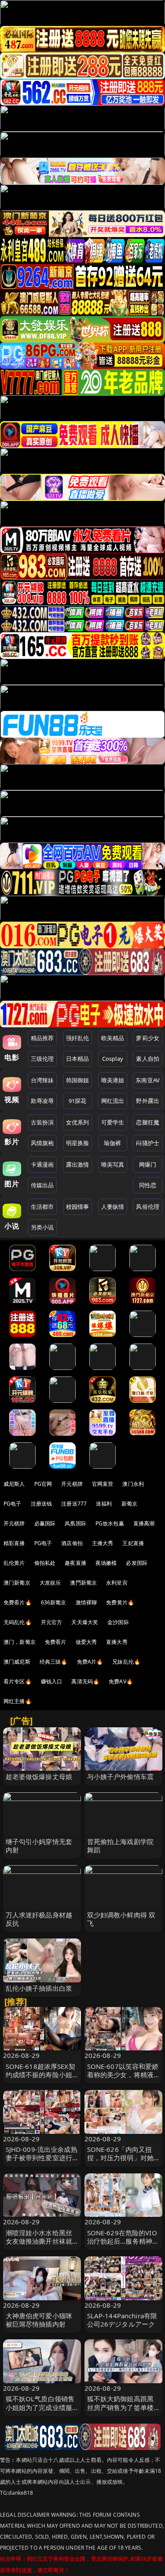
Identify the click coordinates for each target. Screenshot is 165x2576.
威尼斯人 (14, 1484)
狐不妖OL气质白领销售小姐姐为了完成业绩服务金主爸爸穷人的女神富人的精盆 (40, 2411)
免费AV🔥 (121, 1681)
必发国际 (137, 1563)
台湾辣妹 (42, 1080)
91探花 (78, 1101)
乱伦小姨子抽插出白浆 (39, 1988)
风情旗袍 (42, 1143)
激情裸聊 (86, 1602)
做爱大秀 (86, 1642)
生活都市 (42, 1207)
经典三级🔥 (54, 1662)
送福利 (104, 1504)
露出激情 (78, 1164)
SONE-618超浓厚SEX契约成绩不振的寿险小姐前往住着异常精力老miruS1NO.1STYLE (40, 2079)
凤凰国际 (75, 1523)
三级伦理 (42, 1059)
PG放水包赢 (110, 1523)
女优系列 (78, 1122)
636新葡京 (54, 1602)
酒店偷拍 (72, 1543)
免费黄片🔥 (120, 1602)
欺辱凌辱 (42, 1101)
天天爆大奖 (85, 1622)
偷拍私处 (45, 1563)
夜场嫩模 (106, 1563)
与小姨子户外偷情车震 (121, 1776)
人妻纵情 (113, 1207)
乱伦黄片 (14, 1563)
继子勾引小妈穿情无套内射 (39, 1846)
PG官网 (43, 1484)
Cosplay (113, 1059)
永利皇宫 (117, 1583)
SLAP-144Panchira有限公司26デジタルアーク (122, 2320)
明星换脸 (78, 1143)
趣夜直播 (75, 1563)
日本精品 (78, 1059)
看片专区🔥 (18, 1681)
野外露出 (148, 1101)
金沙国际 (118, 1622)
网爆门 (148, 1164)
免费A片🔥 (90, 1662)
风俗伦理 (148, 1207)
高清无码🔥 (85, 1681)
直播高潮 (144, 1523)
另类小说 (42, 1227)
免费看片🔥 (18, 1602)
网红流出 (113, 1101)
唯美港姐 (113, 1080)
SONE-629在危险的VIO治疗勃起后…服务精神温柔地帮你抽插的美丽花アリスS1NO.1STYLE (123, 2245)
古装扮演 (42, 1122)
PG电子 (13, 1504)
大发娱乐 (50, 1583)
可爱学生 (113, 1122)
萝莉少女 (148, 1038)
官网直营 (103, 1484)
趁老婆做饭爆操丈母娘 (39, 1776)
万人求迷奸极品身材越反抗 (39, 1919)
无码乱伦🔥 (18, 1622)
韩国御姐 (78, 1080)
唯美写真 (113, 1164)
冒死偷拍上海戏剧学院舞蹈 (121, 1846)
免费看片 (56, 1642)
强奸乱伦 (78, 1038)
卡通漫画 (42, 1164)
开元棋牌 (72, 1484)
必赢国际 (45, 1523)
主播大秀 (103, 1543)
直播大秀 (117, 1642)
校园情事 (78, 1207)
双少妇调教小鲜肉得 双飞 (121, 1919)
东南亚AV (148, 1080)
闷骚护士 (148, 1143)
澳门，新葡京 (20, 1642)
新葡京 (129, 1504)
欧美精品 (113, 1038)
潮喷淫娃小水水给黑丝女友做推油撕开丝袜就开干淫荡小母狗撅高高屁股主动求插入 (39, 2245)
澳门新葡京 (17, 1583)
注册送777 (74, 1504)
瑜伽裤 (112, 1143)
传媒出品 (42, 1185)
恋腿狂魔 (148, 1122)
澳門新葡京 (83, 1583)
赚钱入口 (52, 1681)
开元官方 (52, 1622)
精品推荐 (42, 1038)
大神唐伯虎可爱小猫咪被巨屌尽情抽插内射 (39, 2320)
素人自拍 (148, 1059)
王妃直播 (133, 1543)
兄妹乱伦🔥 (126, 1662)
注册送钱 (42, 1504)
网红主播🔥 (18, 1701)
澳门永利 (133, 1484)
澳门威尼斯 (17, 1662)
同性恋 (148, 1185)
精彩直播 (14, 1543)
